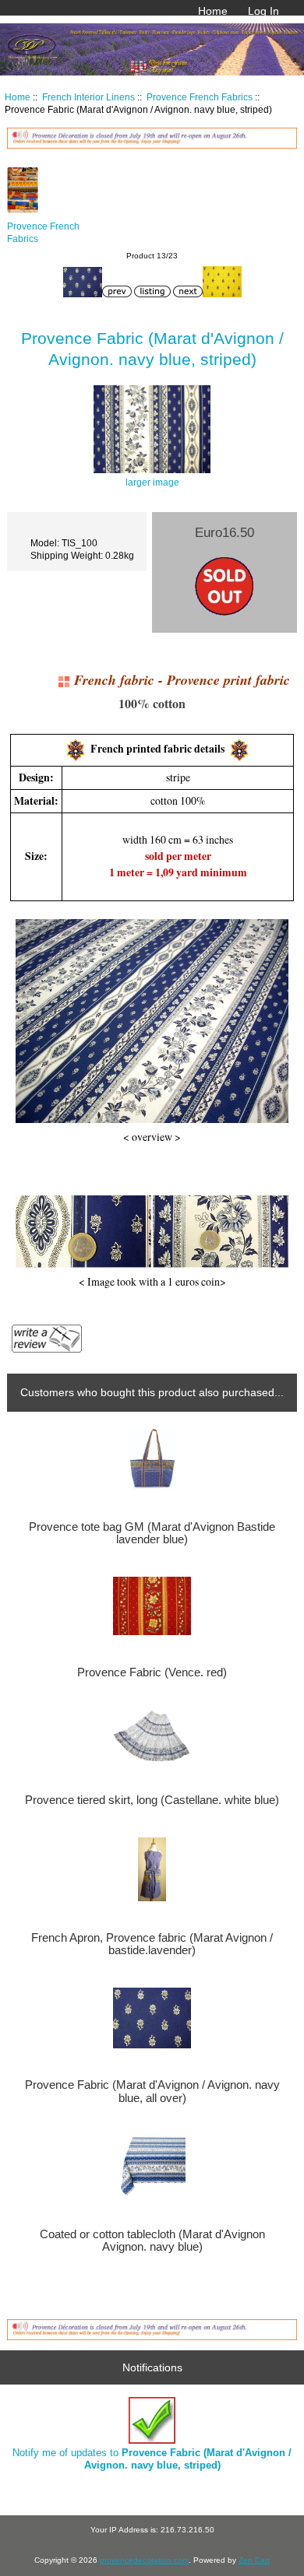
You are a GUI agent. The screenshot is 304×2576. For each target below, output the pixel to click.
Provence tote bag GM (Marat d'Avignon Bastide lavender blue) (152, 1533)
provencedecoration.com (144, 2560)
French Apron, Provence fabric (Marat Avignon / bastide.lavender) (152, 1944)
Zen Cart (254, 2560)
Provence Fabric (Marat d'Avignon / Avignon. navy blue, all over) (152, 2091)
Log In (263, 11)
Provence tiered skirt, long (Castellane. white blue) (152, 1800)
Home (213, 11)
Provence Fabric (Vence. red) (152, 1672)
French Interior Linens (88, 97)
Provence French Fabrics (200, 97)
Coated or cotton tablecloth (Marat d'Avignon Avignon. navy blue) (152, 2241)
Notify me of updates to (152, 2459)
